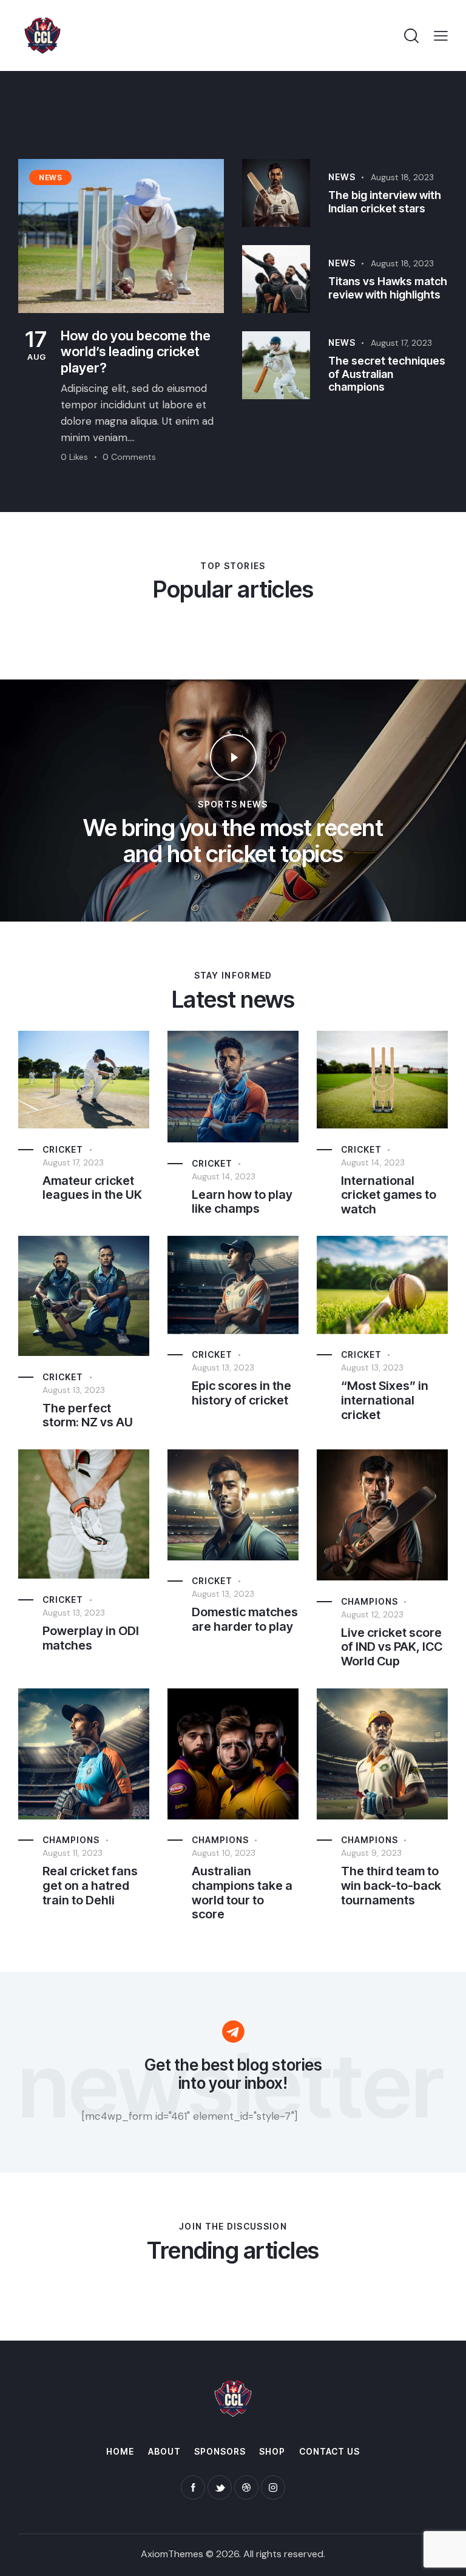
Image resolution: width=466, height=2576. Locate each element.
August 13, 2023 (74, 1390)
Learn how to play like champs (242, 1202)
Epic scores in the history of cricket (241, 1393)
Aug (36, 345)
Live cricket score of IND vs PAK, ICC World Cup (392, 1647)
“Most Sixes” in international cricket (385, 1400)
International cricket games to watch (389, 1195)
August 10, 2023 (224, 1853)
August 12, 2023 (372, 1614)
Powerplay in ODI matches (91, 1638)
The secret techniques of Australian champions (387, 374)
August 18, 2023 (402, 177)
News (342, 177)
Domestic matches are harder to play (245, 1620)
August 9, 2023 (371, 1853)
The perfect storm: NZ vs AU (88, 1416)
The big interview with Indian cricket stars (385, 202)
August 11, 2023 (73, 1853)
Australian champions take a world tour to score (242, 1893)
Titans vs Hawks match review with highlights (388, 288)
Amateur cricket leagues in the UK (92, 1188)
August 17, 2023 (401, 343)
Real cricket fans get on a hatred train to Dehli (90, 1886)
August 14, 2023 (224, 1176)
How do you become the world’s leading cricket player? (136, 352)
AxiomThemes (172, 2554)
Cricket (63, 1149)
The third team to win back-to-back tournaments (391, 1886)
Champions (370, 1601)
